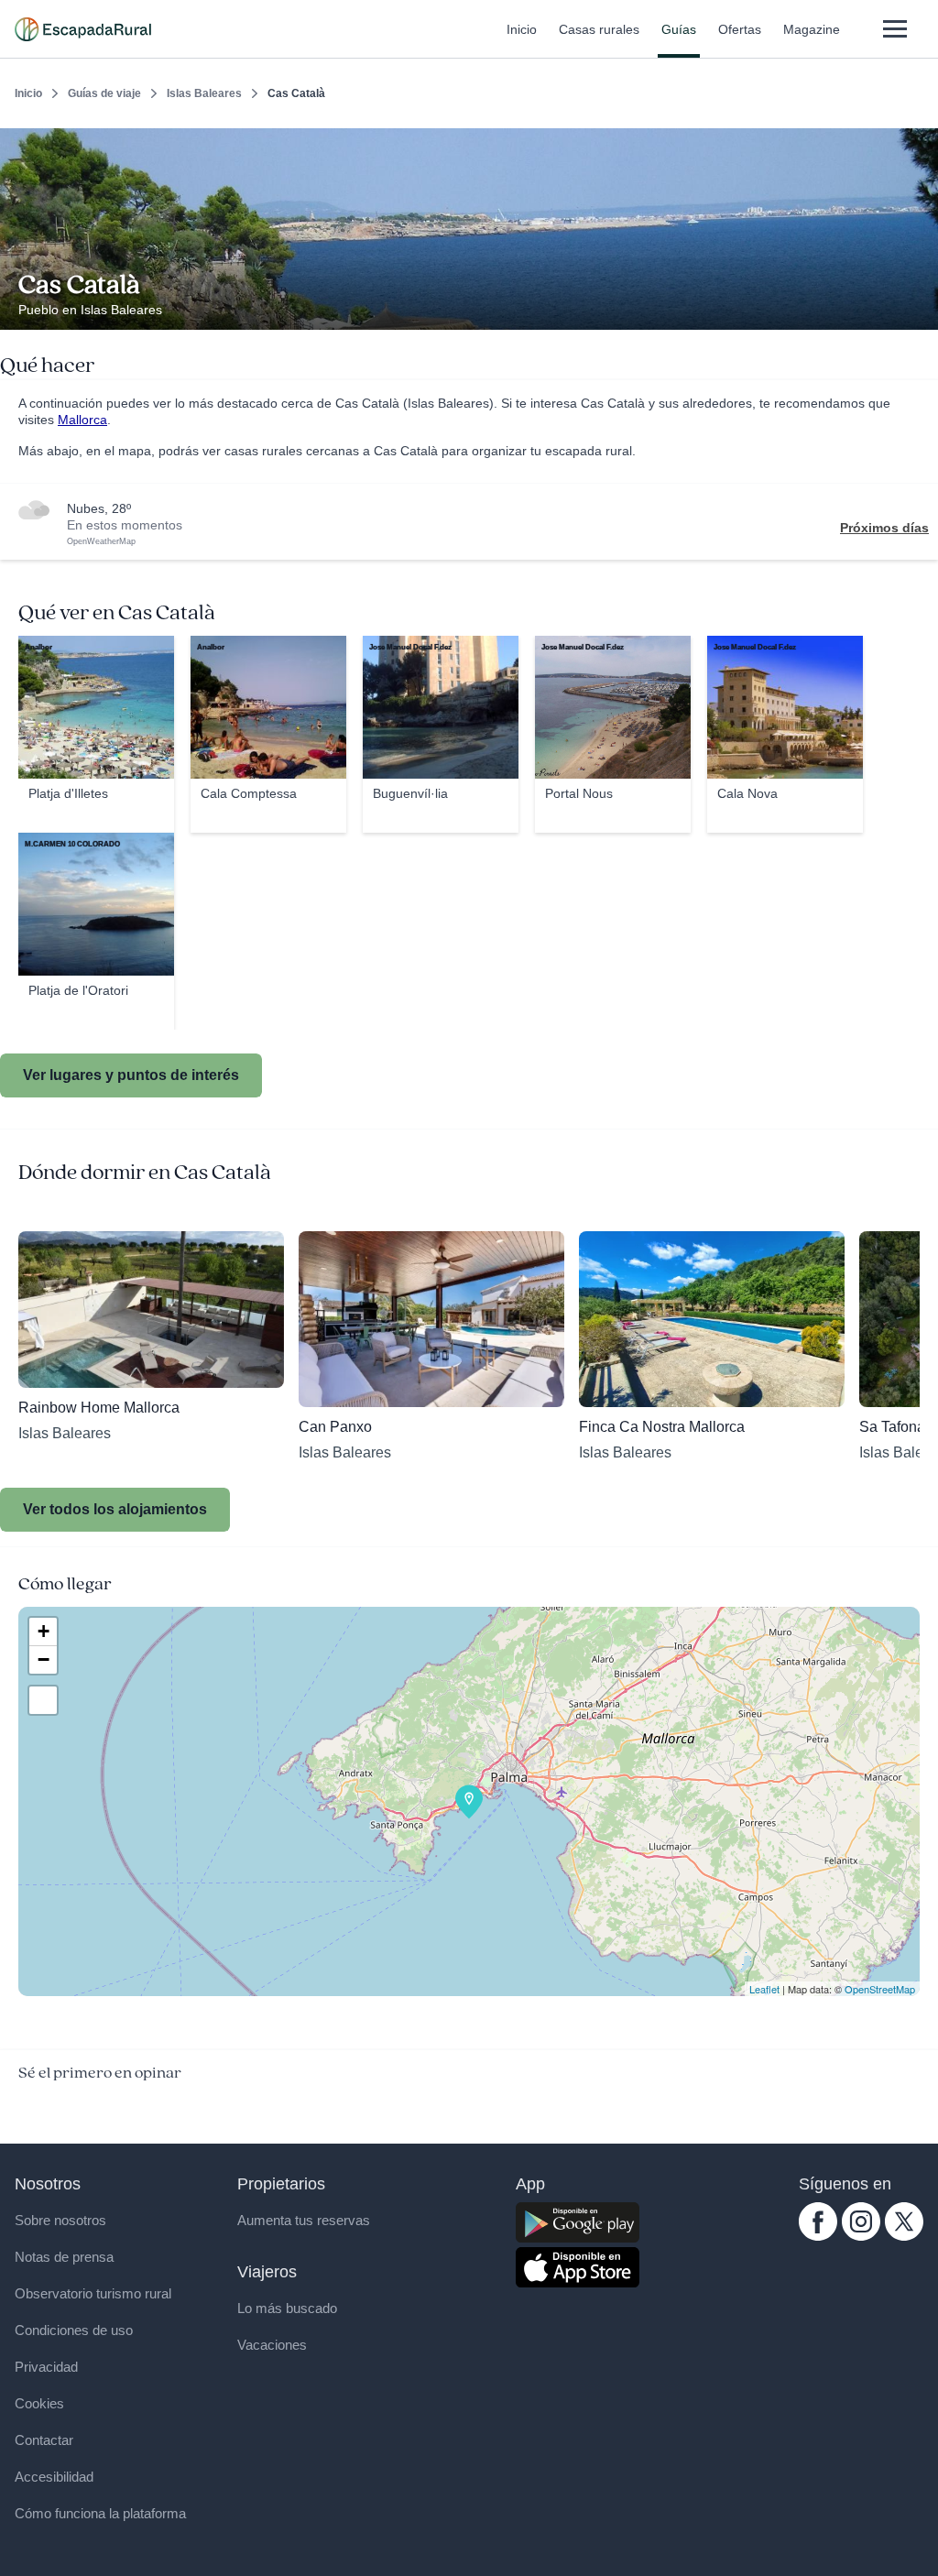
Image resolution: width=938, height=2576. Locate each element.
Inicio (522, 29)
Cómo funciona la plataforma (100, 2513)
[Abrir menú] (894, 29)
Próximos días (884, 528)
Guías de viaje (104, 93)
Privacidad (46, 2367)
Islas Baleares (204, 93)
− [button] (44, 1659)
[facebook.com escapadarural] (818, 2236)
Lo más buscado (287, 2308)
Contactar (44, 2440)
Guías (679, 29)
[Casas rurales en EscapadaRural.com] (83, 29)
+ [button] (44, 1631)
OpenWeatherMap (101, 541)
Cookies (39, 2403)
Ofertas (740, 29)
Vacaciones (272, 2345)
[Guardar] (918, 143)
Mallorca (82, 420)
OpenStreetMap (880, 1989)
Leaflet (764, 1989)
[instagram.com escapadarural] (861, 2236)
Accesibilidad (54, 2477)
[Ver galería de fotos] (919, 309)
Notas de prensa (64, 2257)
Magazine (812, 29)
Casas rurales (599, 29)
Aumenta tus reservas (304, 2220)
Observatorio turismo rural (93, 2293)
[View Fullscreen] (43, 1700)
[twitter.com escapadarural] (904, 2236)
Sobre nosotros (60, 2220)
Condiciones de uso (74, 2330)
